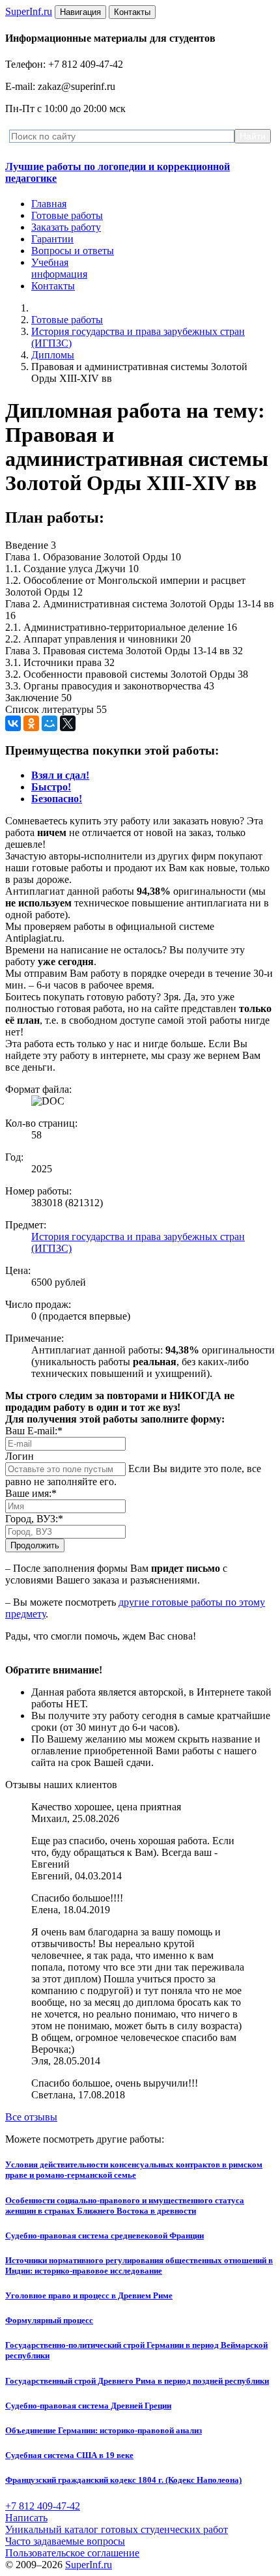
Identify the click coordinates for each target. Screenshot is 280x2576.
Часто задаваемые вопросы (65, 2541)
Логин (20, 1456)
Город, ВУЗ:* (34, 1519)
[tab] (60, 775)
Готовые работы (67, 215)
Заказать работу (66, 227)
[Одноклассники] (31, 723)
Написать (26, 2518)
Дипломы (53, 355)
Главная (49, 204)
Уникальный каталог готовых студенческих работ (117, 2529)
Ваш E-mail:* (34, 1431)
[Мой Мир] (49, 723)
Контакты (53, 286)
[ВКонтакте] (13, 723)
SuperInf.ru (89, 2565)
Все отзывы (31, 2117)
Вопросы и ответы (73, 251)
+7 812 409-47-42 (43, 2506)
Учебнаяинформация (59, 268)
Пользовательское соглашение (72, 2553)
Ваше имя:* (31, 1493)
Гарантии (52, 239)
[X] (68, 723)
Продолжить (35, 1545)
